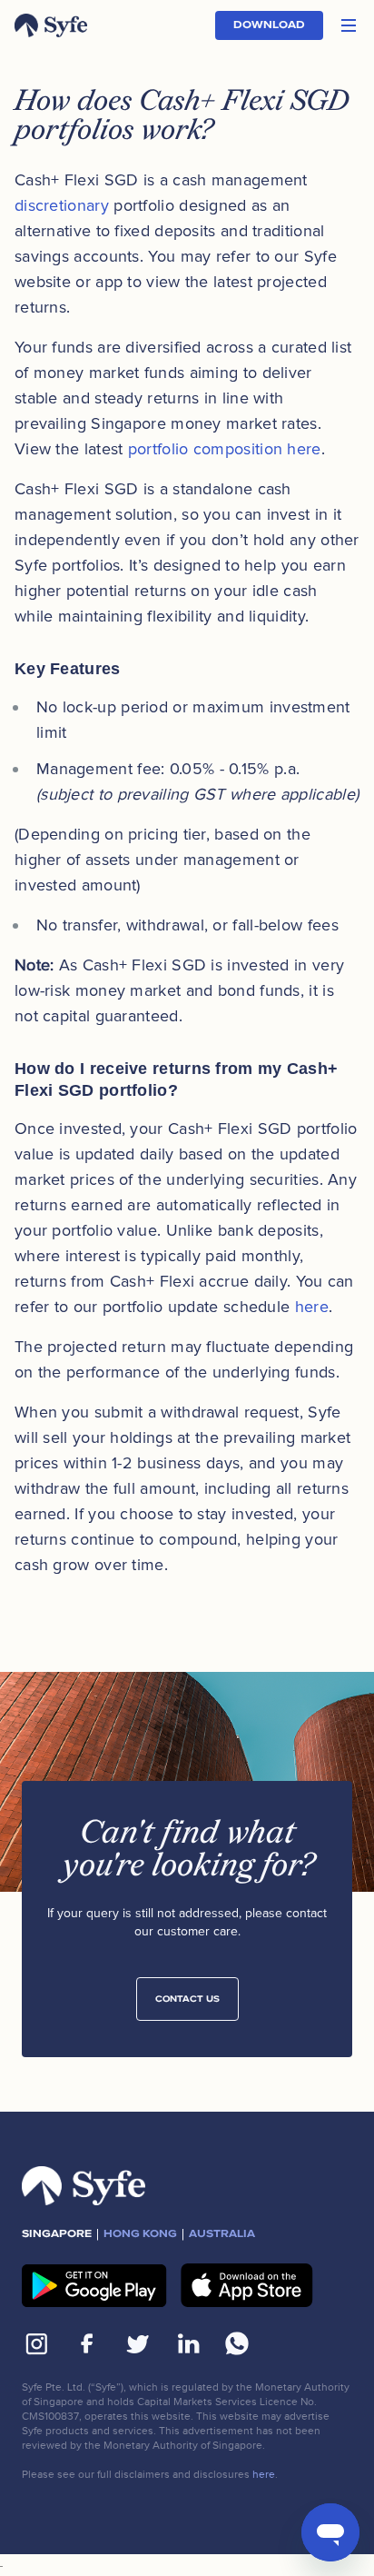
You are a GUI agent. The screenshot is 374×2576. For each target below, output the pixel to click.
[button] (349, 25)
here (312, 1307)
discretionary (62, 205)
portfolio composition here (225, 449)
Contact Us (187, 1999)
